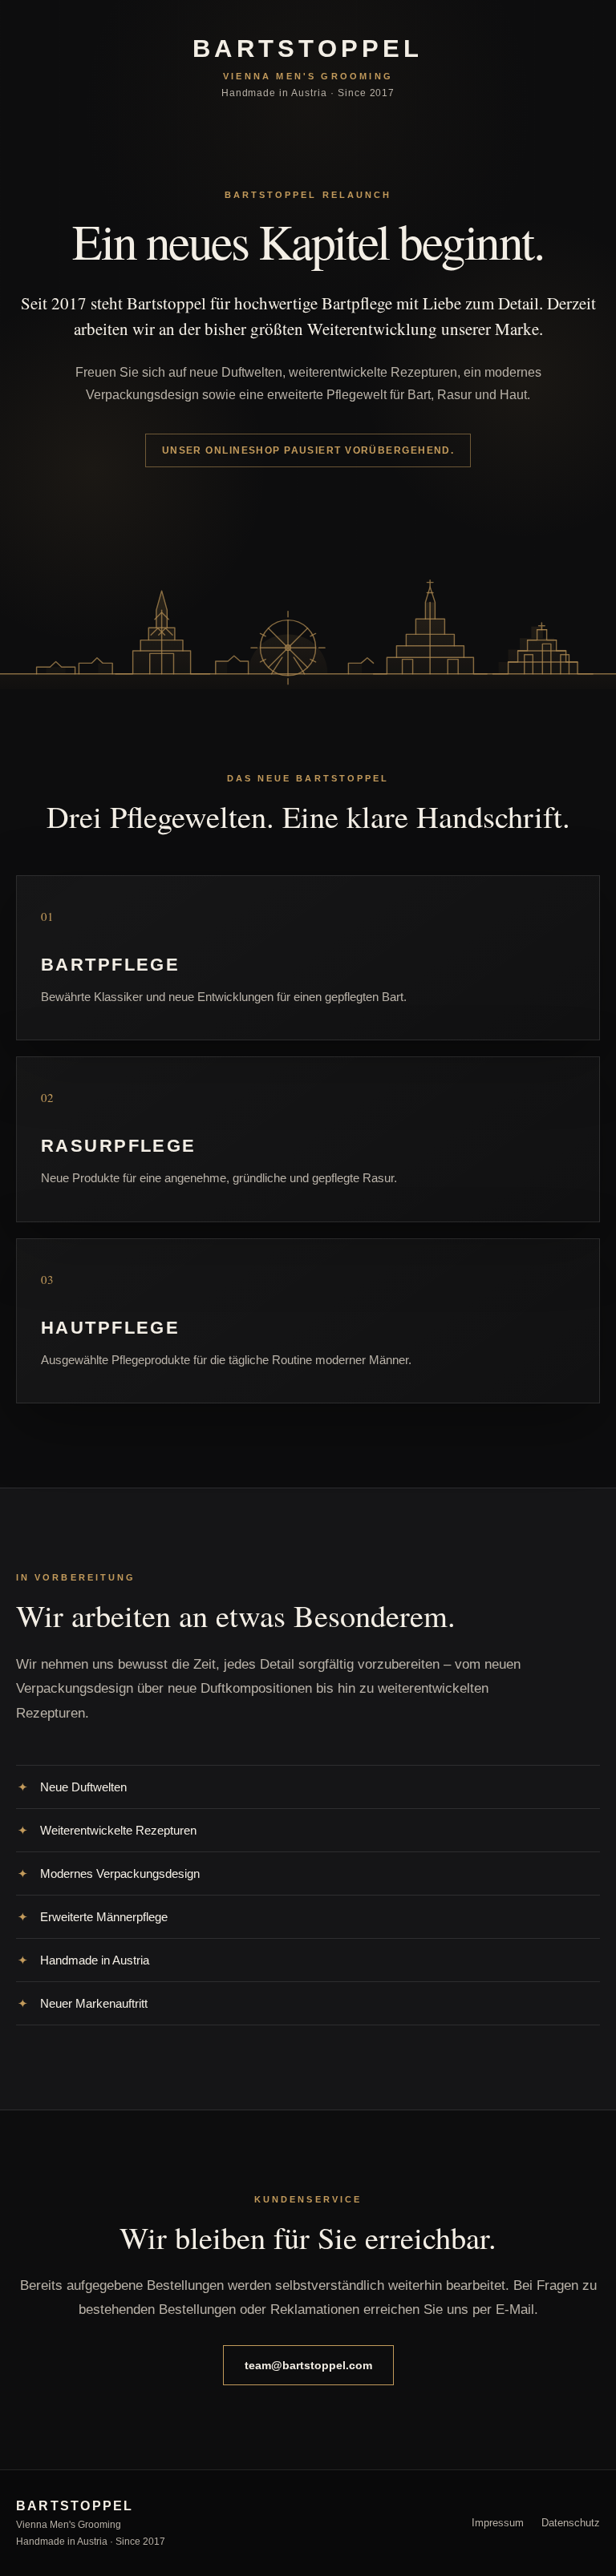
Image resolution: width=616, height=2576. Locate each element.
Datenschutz (571, 2523)
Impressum (498, 2523)
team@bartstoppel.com (308, 2365)
